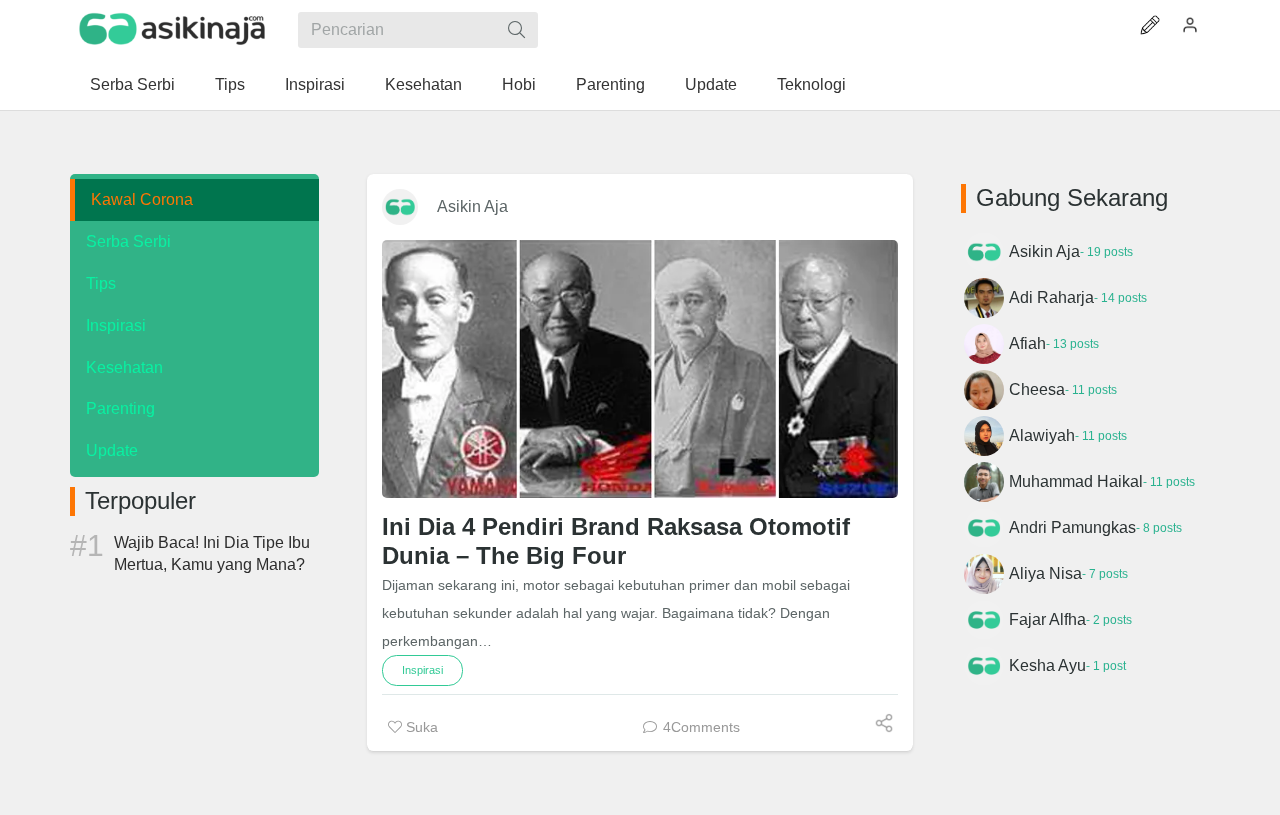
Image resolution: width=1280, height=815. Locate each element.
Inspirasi (116, 325)
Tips (101, 283)
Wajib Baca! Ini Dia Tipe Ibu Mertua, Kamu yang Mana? (212, 553)
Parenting (120, 408)
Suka (420, 727)
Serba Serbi (128, 241)
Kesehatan (124, 367)
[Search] (516, 30)
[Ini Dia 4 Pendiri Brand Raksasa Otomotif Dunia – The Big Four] (640, 369)
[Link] (173, 29)
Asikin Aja (472, 206)
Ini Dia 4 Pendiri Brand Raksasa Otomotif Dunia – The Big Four (616, 541)
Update (112, 450)
